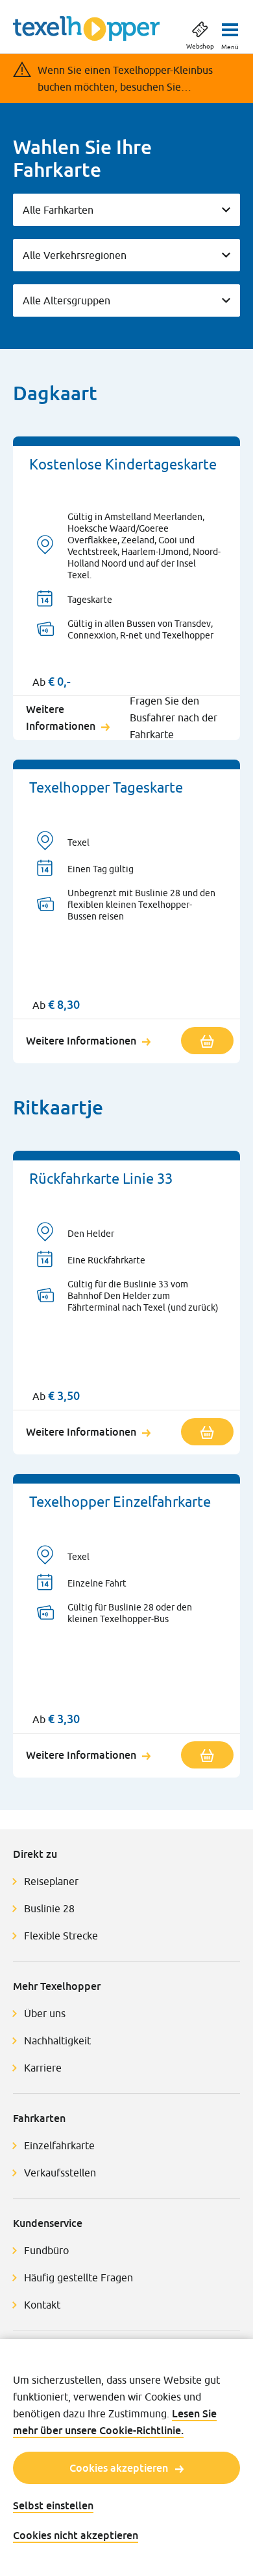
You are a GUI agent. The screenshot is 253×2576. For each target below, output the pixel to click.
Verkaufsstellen (60, 2173)
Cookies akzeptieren (119, 2468)
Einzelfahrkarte (59, 2145)
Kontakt (42, 2305)
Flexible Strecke (61, 1936)
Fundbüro (46, 2250)
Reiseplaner (51, 1881)
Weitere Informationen (61, 717)
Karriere (43, 2068)
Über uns (45, 2013)
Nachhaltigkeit (57, 2040)
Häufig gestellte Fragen (78, 2277)
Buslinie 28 (49, 1908)
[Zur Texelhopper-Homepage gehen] (86, 28)
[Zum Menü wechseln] (230, 26)
